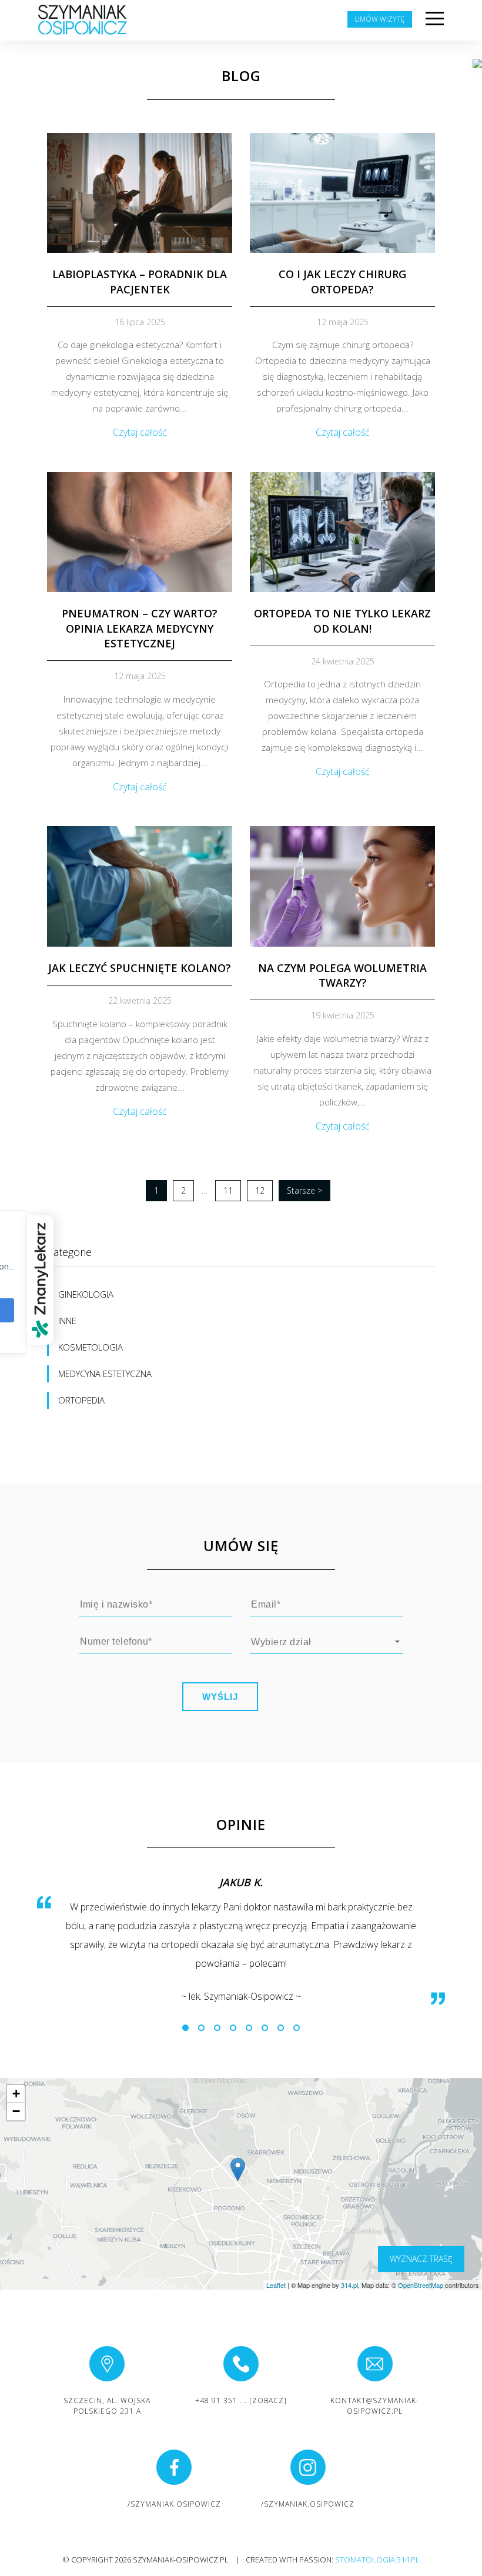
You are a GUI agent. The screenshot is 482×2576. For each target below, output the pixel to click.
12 (260, 1190)
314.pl (349, 2285)
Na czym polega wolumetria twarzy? (342, 975)
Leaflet (276, 2285)
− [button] (16, 2111)
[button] (185, 2028)
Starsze (304, 1190)
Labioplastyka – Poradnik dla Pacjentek (140, 281)
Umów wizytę (380, 19)
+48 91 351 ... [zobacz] (241, 2400)
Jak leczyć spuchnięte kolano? (140, 968)
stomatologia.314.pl (377, 2560)
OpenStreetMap (421, 2285)
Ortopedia (81, 1400)
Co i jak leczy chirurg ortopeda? (342, 281)
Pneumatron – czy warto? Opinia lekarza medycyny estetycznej (140, 628)
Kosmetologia (91, 1347)
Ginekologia (86, 1294)
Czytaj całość (140, 432)
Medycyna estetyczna (105, 1374)
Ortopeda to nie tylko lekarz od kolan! (342, 621)
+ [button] (16, 2094)
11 (228, 1190)
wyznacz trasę (421, 2259)
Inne (67, 1321)
